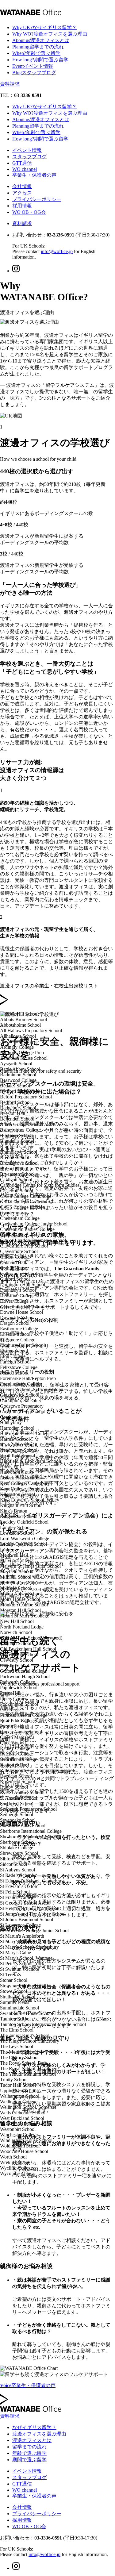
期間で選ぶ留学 (29, 2460)
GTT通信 (22, 163)
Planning (38, 47)
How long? (40, 60)
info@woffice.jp (57, 251)
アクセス (22, 193)
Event (33, 66)
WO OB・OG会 (29, 212)
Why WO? (50, 34)
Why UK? (44, 27)
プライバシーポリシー (37, 199)
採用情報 (22, 206)
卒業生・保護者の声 (34, 175)
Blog (34, 73)
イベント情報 (27, 150)
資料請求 (10, 84)
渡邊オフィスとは (32, 2440)
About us (41, 40)
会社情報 (22, 186)
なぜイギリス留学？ (34, 2427)
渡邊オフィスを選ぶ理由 (39, 2434)
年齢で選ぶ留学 (29, 2453)
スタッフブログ (29, 157)
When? (36, 53)
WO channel (25, 169)
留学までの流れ (29, 2447)
